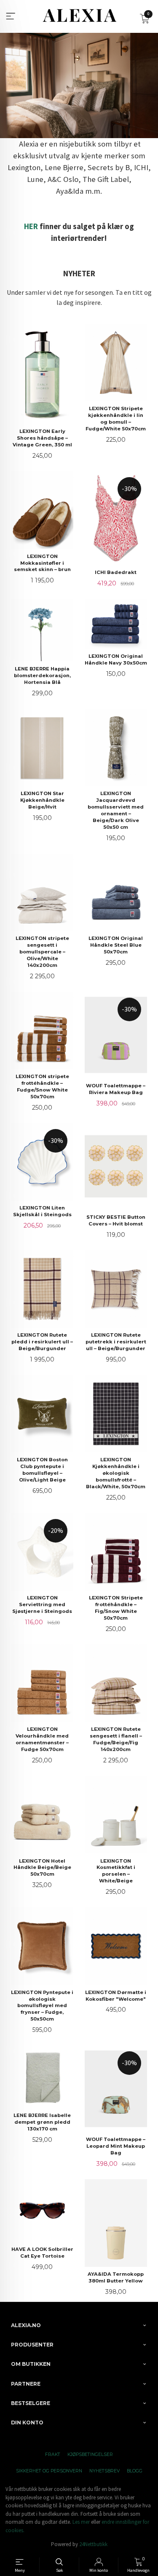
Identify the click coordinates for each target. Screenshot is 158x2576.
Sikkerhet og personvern (49, 2471)
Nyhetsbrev (104, 2471)
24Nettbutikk (93, 2544)
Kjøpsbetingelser (90, 2455)
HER (31, 226)
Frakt (53, 2455)
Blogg (135, 2471)
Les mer (81, 2522)
